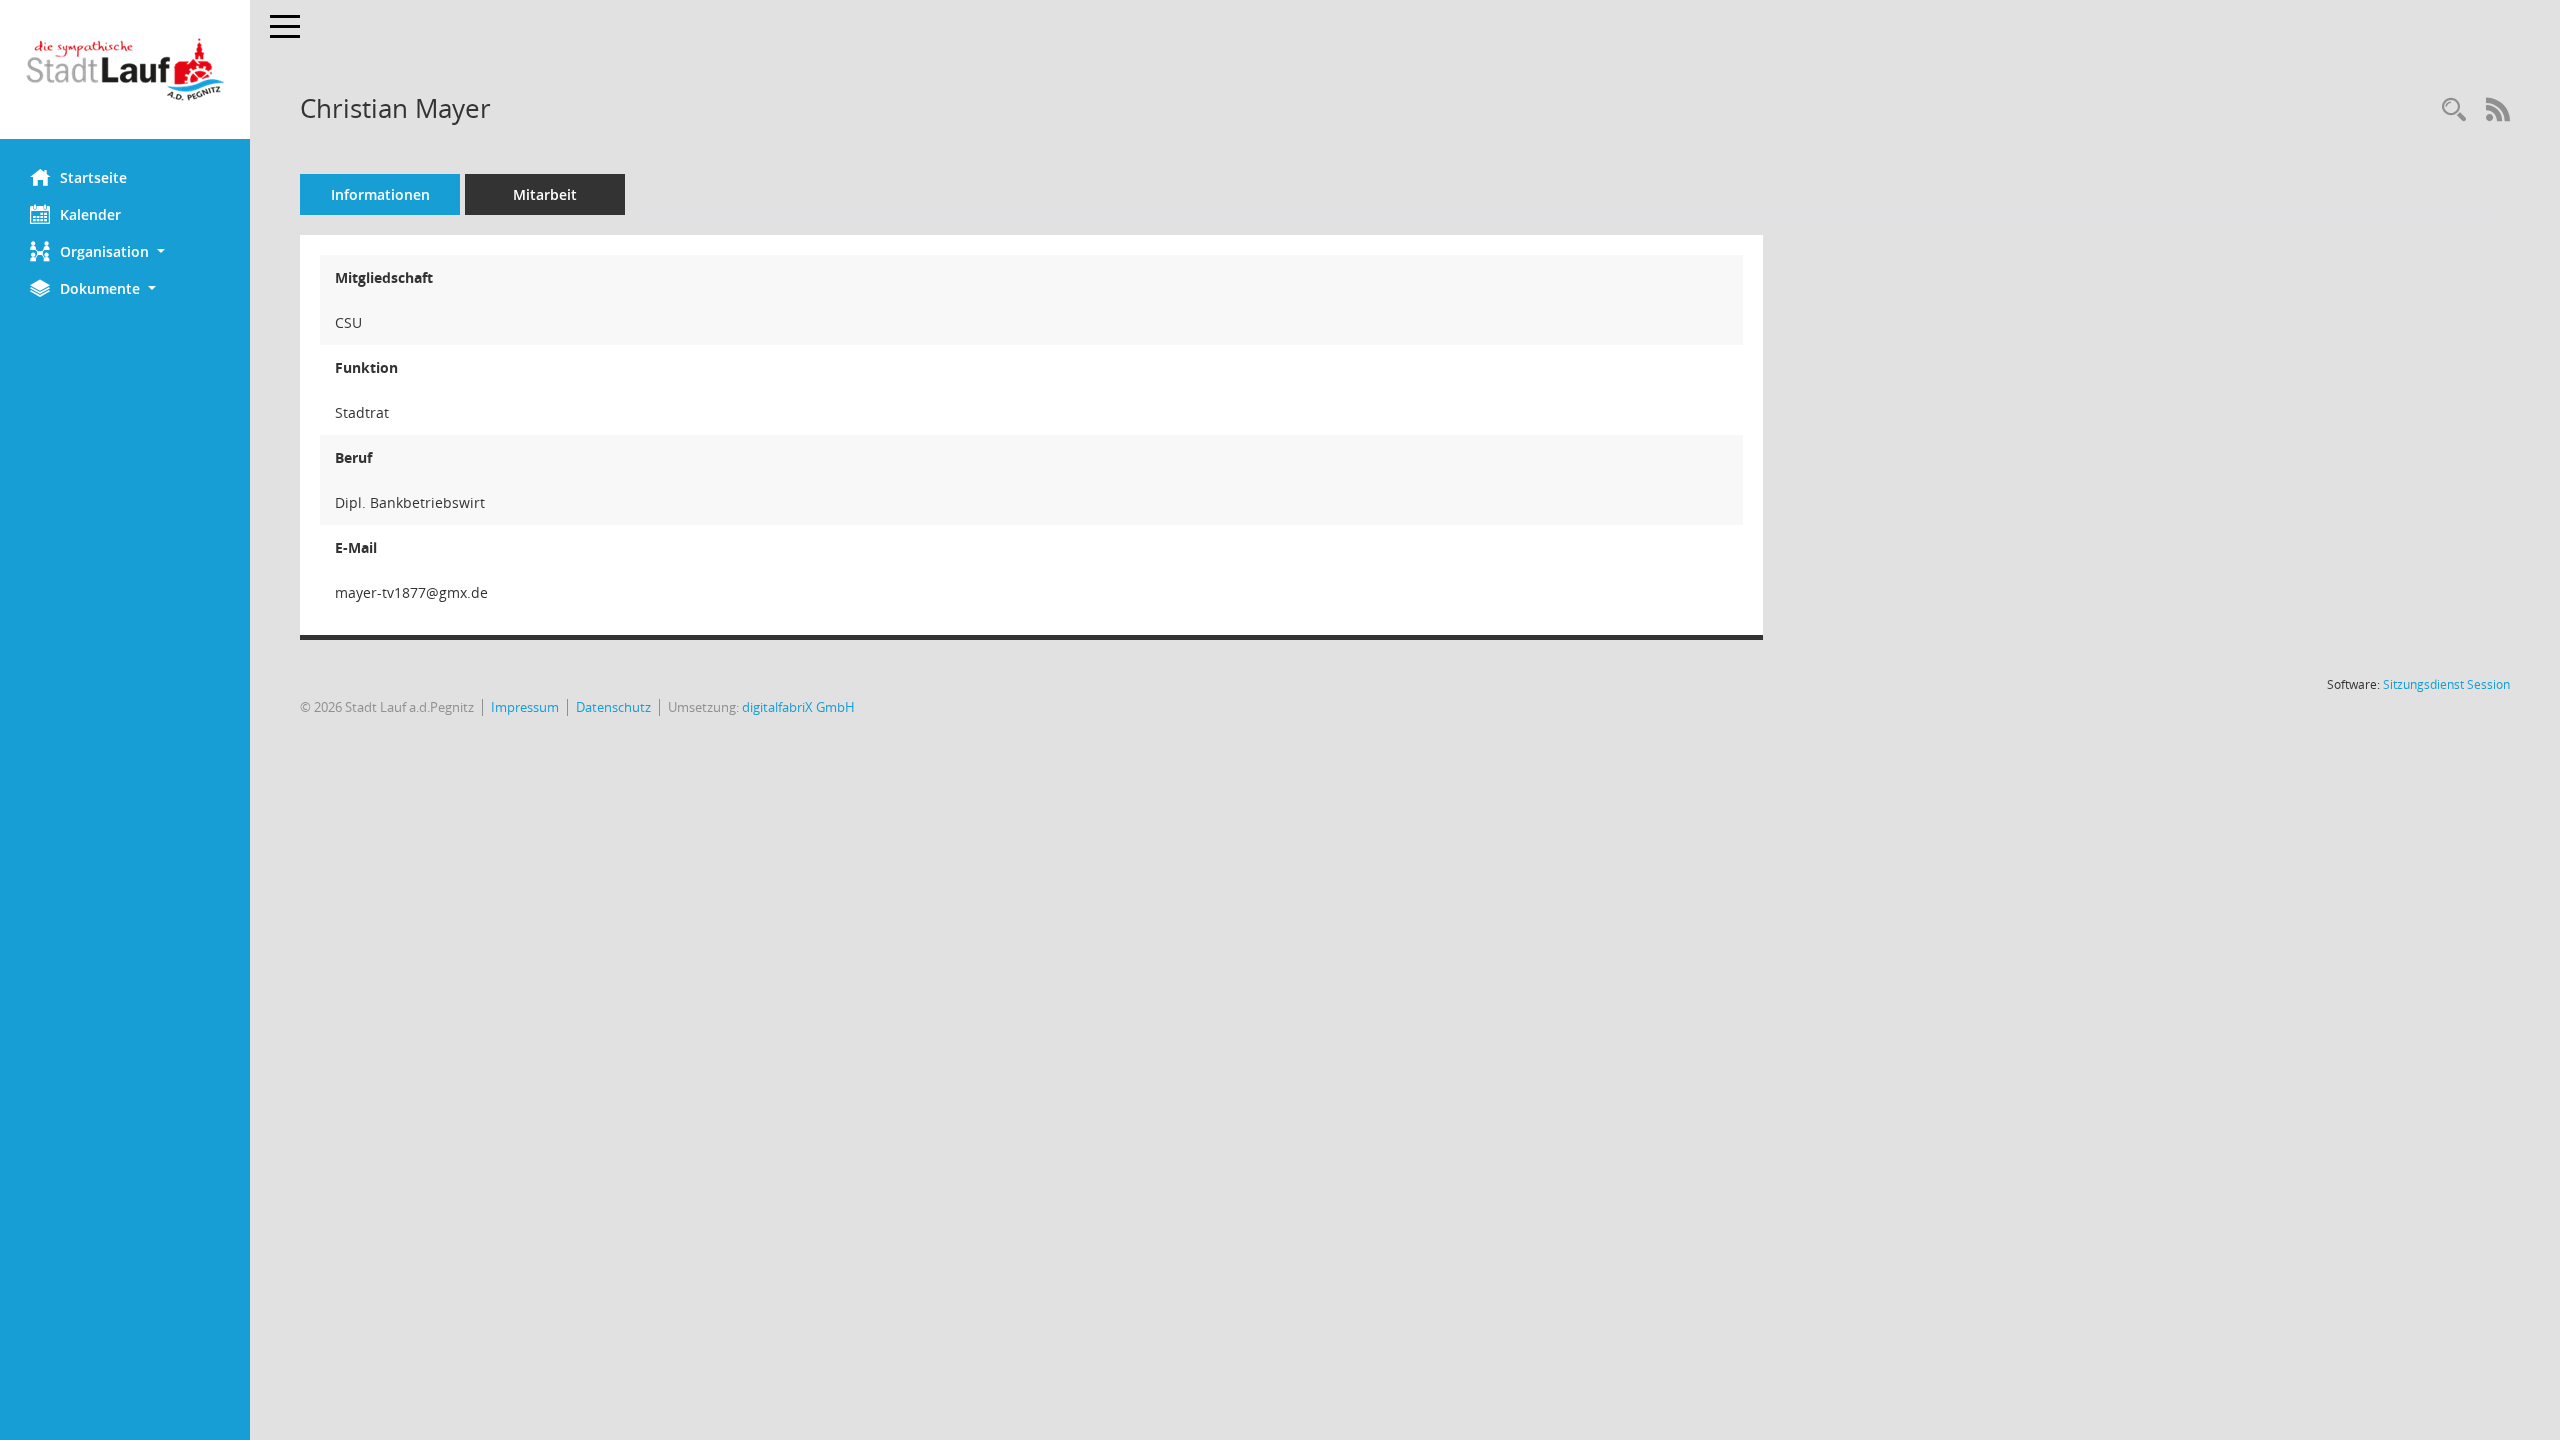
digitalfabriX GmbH (798, 707)
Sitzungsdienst (2446, 684)
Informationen (380, 194)
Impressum (525, 707)
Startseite (93, 177)
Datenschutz (613, 707)
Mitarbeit (545, 194)
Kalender (90, 214)
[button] (125, 251)
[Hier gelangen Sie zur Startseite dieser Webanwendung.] (125, 69)
